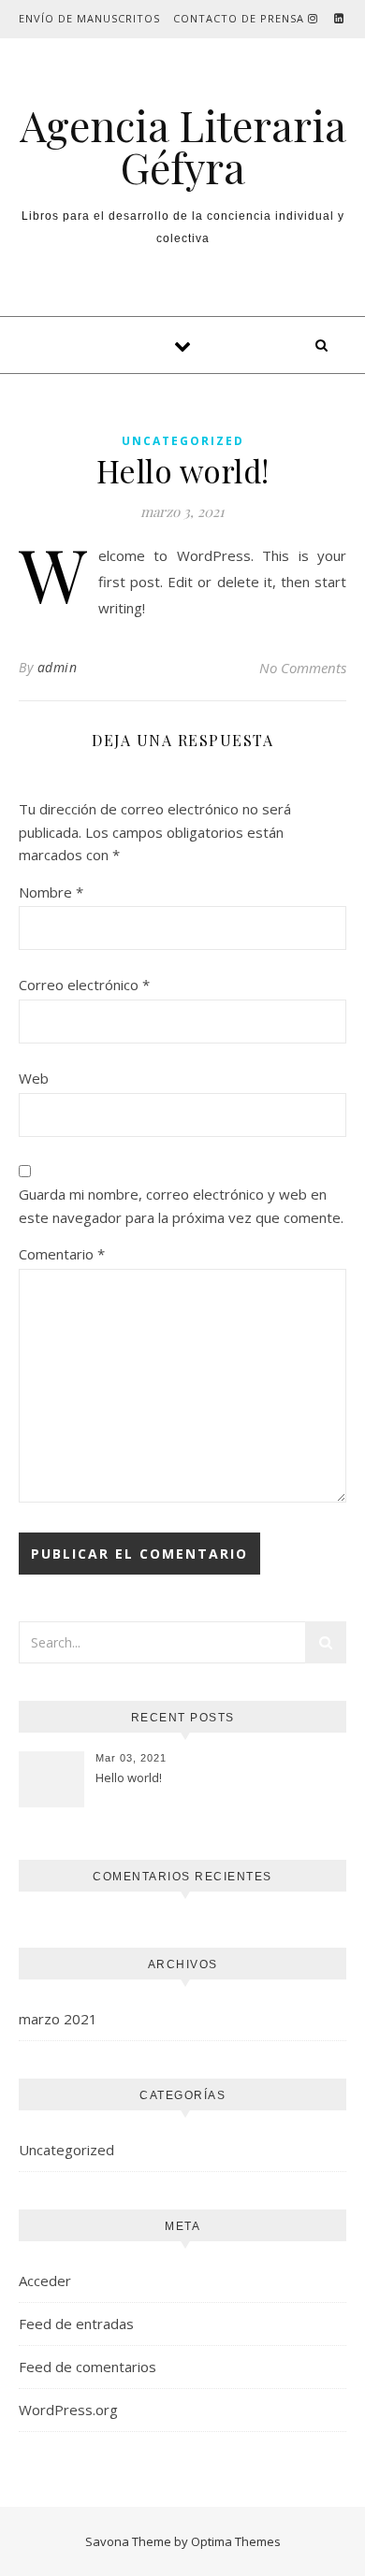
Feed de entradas (76, 2324)
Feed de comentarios (88, 2367)
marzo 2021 (58, 2019)
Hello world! (129, 1777)
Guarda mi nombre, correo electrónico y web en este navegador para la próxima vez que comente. (181, 1206)
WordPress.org (68, 2410)
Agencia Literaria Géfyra (183, 146)
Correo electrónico (84, 985)
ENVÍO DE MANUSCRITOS (89, 18)
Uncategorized (183, 441)
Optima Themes (236, 2541)
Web (34, 1078)
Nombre (51, 892)
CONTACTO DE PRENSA (239, 18)
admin (58, 667)
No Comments (303, 668)
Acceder (45, 2281)
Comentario (62, 1254)
